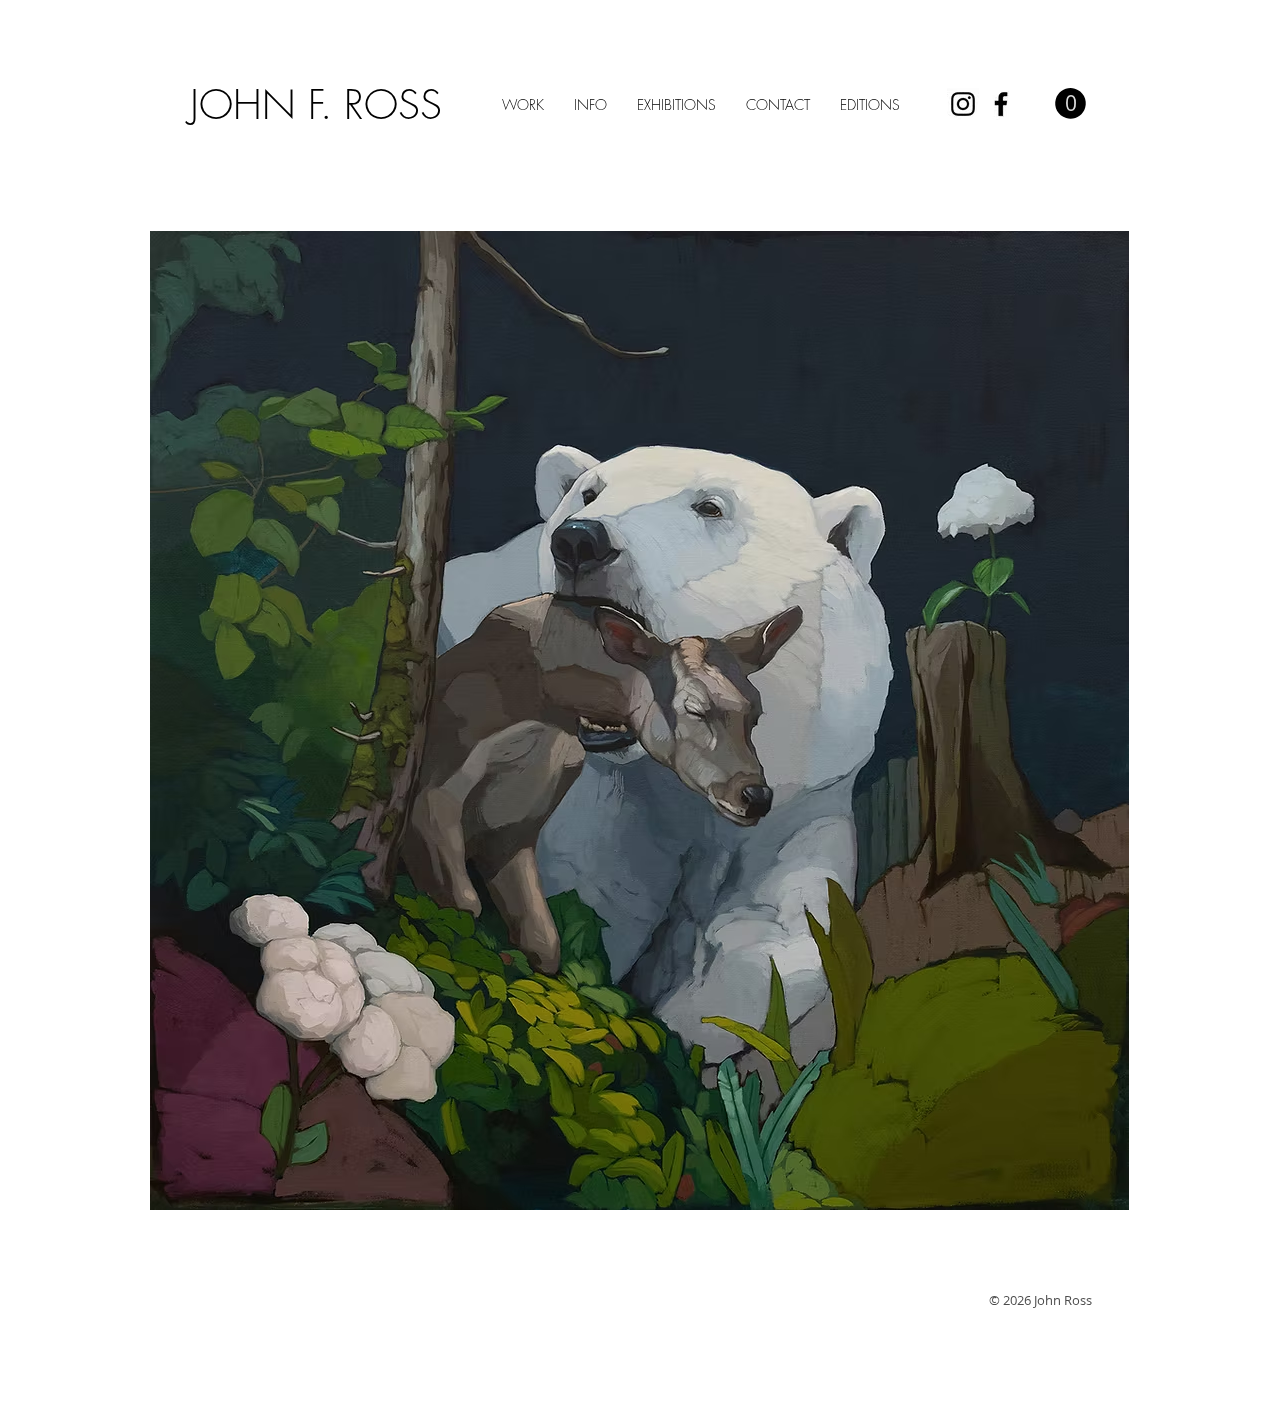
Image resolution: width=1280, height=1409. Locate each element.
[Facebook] (1001, 104)
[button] (1070, 103)
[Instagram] (963, 104)
